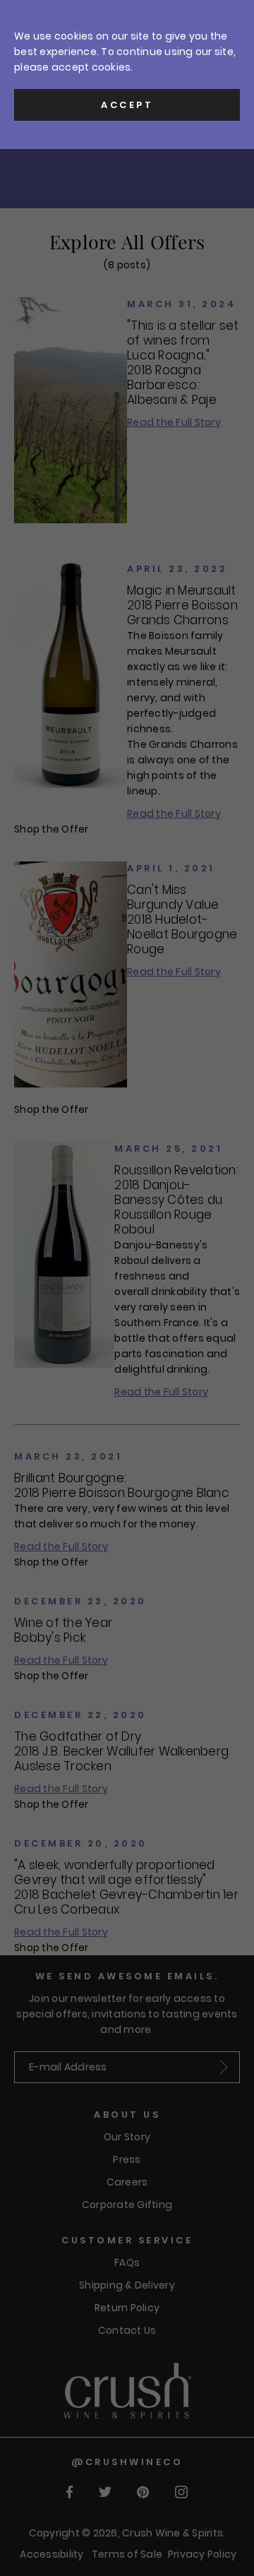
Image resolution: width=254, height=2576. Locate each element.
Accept (127, 105)
